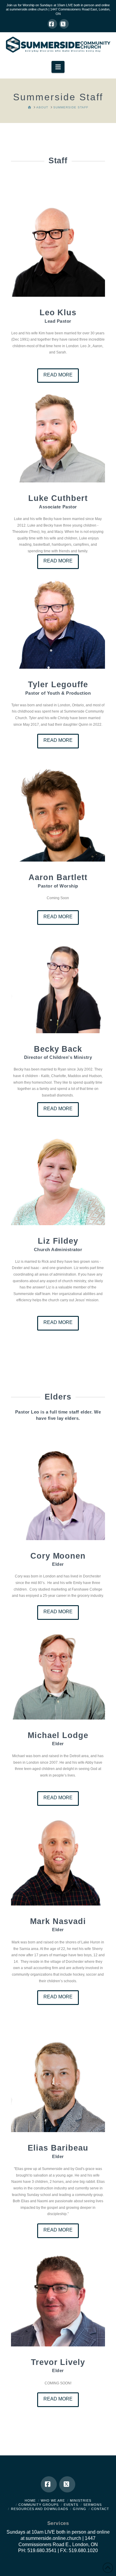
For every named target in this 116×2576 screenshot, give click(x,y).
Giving (80, 2509)
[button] (58, 67)
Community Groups (39, 2505)
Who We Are (53, 2500)
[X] (64, 24)
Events (71, 2505)
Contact (100, 2509)
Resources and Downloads (40, 2509)
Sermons (93, 2505)
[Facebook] (52, 24)
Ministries (81, 2500)
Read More (58, 375)
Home (30, 2500)
